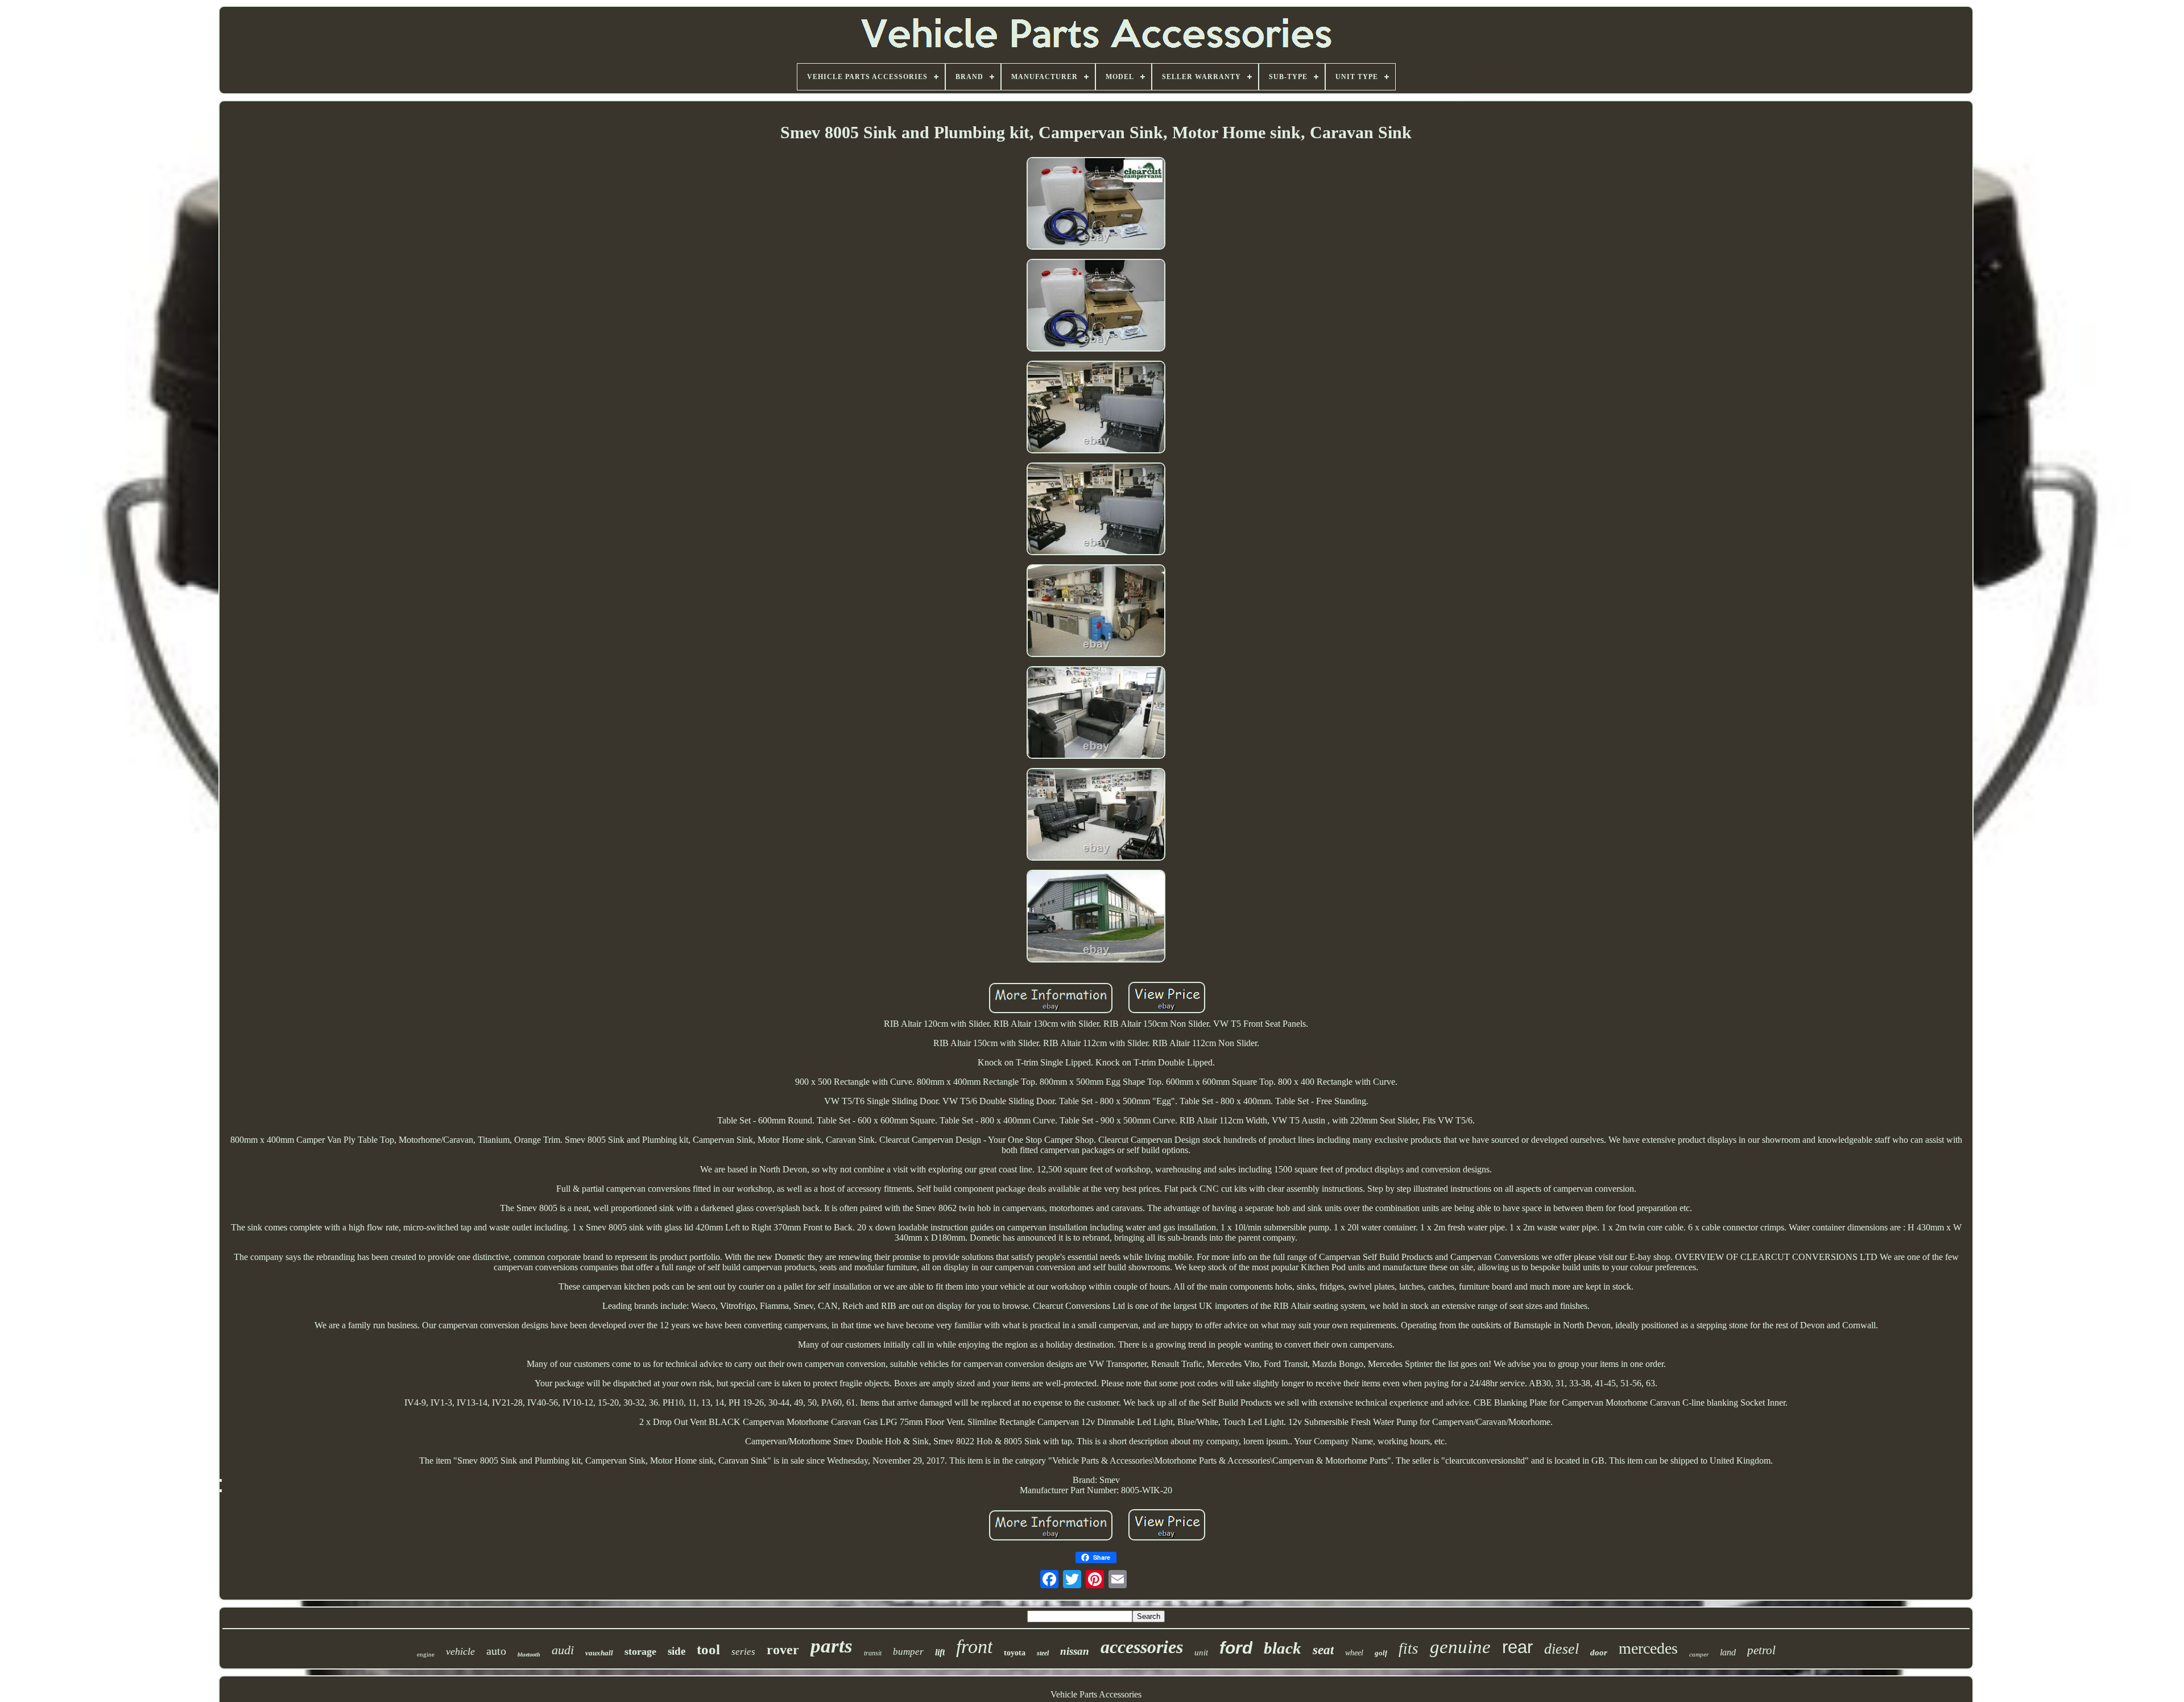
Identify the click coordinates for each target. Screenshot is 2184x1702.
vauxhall (599, 1653)
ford (1236, 1648)
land (1728, 1652)
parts (832, 1646)
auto (496, 1651)
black (1283, 1648)
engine (426, 1654)
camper (1699, 1654)
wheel (1354, 1653)
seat (1323, 1650)
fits (1409, 1649)
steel (1043, 1653)
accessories (1142, 1647)
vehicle (460, 1651)
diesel (1562, 1649)
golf (1381, 1653)
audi (563, 1650)
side (677, 1651)
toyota (1015, 1653)
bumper (908, 1652)
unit (1201, 1653)
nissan (1075, 1651)
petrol (1761, 1650)
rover (783, 1650)
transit (873, 1653)
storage (640, 1651)
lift (940, 1652)
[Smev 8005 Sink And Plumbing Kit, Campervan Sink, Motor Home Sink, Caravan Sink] (1096, 205)
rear (1517, 1647)
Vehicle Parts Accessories (1096, 1694)
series (743, 1652)
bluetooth (529, 1655)
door (1599, 1653)
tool (708, 1649)
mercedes (1648, 1648)
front (974, 1647)
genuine (1460, 1647)
